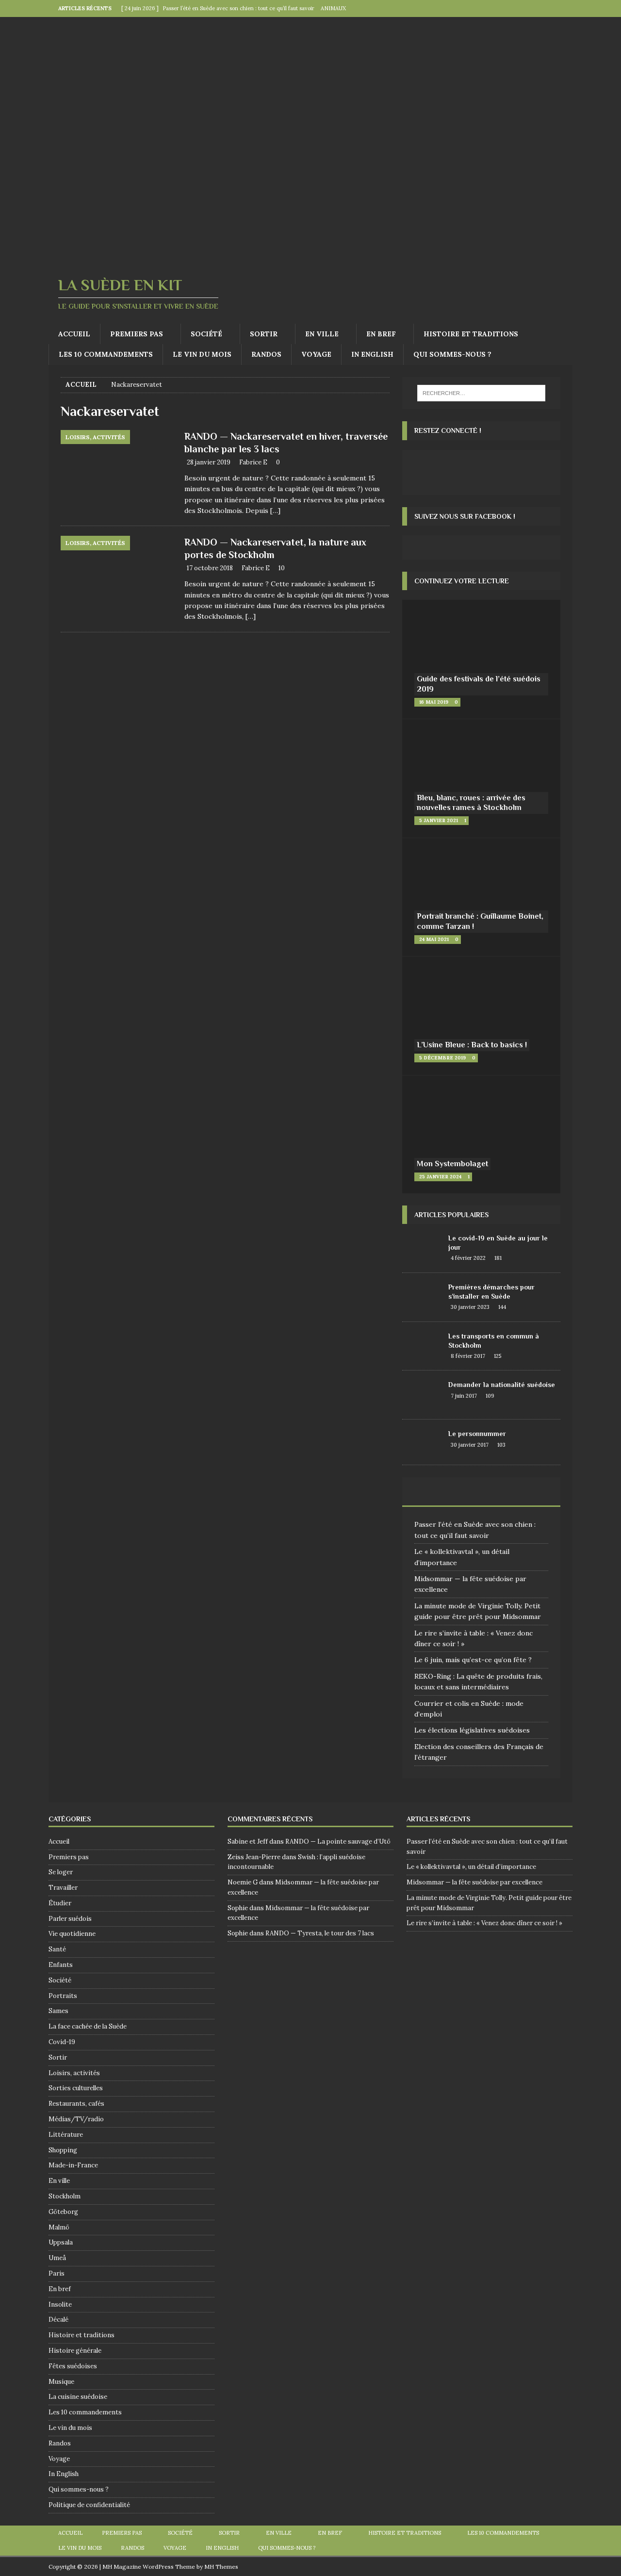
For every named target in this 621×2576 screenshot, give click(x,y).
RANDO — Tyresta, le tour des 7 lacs (320, 1933)
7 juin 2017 (464, 1396)
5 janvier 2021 (439, 820)
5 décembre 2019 (442, 1058)
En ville (322, 334)
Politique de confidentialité (89, 2505)
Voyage (316, 354)
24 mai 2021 (434, 939)
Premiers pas (137, 334)
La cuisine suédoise (78, 2397)
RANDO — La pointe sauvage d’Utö (338, 1841)
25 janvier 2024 (440, 1177)
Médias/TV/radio (76, 2119)
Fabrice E (253, 462)
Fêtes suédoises (73, 2366)
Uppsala (61, 2242)
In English (372, 354)
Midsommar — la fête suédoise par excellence (474, 1882)
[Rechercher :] (481, 393)
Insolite (60, 2304)
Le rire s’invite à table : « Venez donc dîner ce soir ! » (484, 1923)
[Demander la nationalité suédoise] (422, 1395)
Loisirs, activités (74, 2073)
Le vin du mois (202, 354)
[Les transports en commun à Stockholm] (422, 1345)
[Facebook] (545, 8)
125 (498, 1356)
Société (206, 334)
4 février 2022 (468, 1258)
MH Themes (221, 2567)
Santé (57, 1949)
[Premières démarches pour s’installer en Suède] (422, 1297)
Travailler (63, 1888)
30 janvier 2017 (470, 1445)
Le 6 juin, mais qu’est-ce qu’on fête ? (473, 1660)
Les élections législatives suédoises (472, 1730)
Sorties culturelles (76, 2088)
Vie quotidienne (72, 1934)
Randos (266, 354)
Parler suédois (70, 1919)
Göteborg (63, 2212)
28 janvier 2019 (209, 462)
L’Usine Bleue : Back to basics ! (472, 1045)
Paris (57, 2273)
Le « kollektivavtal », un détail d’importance (471, 1867)
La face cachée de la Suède (88, 2026)
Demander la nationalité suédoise (502, 1385)
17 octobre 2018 (210, 568)
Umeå (57, 2258)
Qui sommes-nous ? (452, 354)
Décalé (58, 2320)
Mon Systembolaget (452, 1164)
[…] (275, 511)
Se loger (61, 1872)
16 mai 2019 (434, 702)
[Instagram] (564, 8)
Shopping (63, 2150)
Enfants (61, 1965)
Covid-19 (62, 2042)
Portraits (63, 1996)
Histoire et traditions (471, 334)
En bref (381, 334)
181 (498, 1258)
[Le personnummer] (422, 1442)
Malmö (59, 2227)
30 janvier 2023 (470, 1307)
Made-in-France (73, 2165)
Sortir (264, 334)
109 (490, 1396)
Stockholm (65, 2196)
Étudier (60, 1903)
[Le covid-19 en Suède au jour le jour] (422, 1248)
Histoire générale (75, 2351)
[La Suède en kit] (310, 259)
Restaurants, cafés (76, 2104)
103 (501, 1445)
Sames (58, 2011)
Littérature (66, 2135)
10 (282, 568)
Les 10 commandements (106, 354)
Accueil (74, 334)
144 (502, 1307)
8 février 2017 (468, 1356)
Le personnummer (477, 1434)
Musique (61, 2382)
